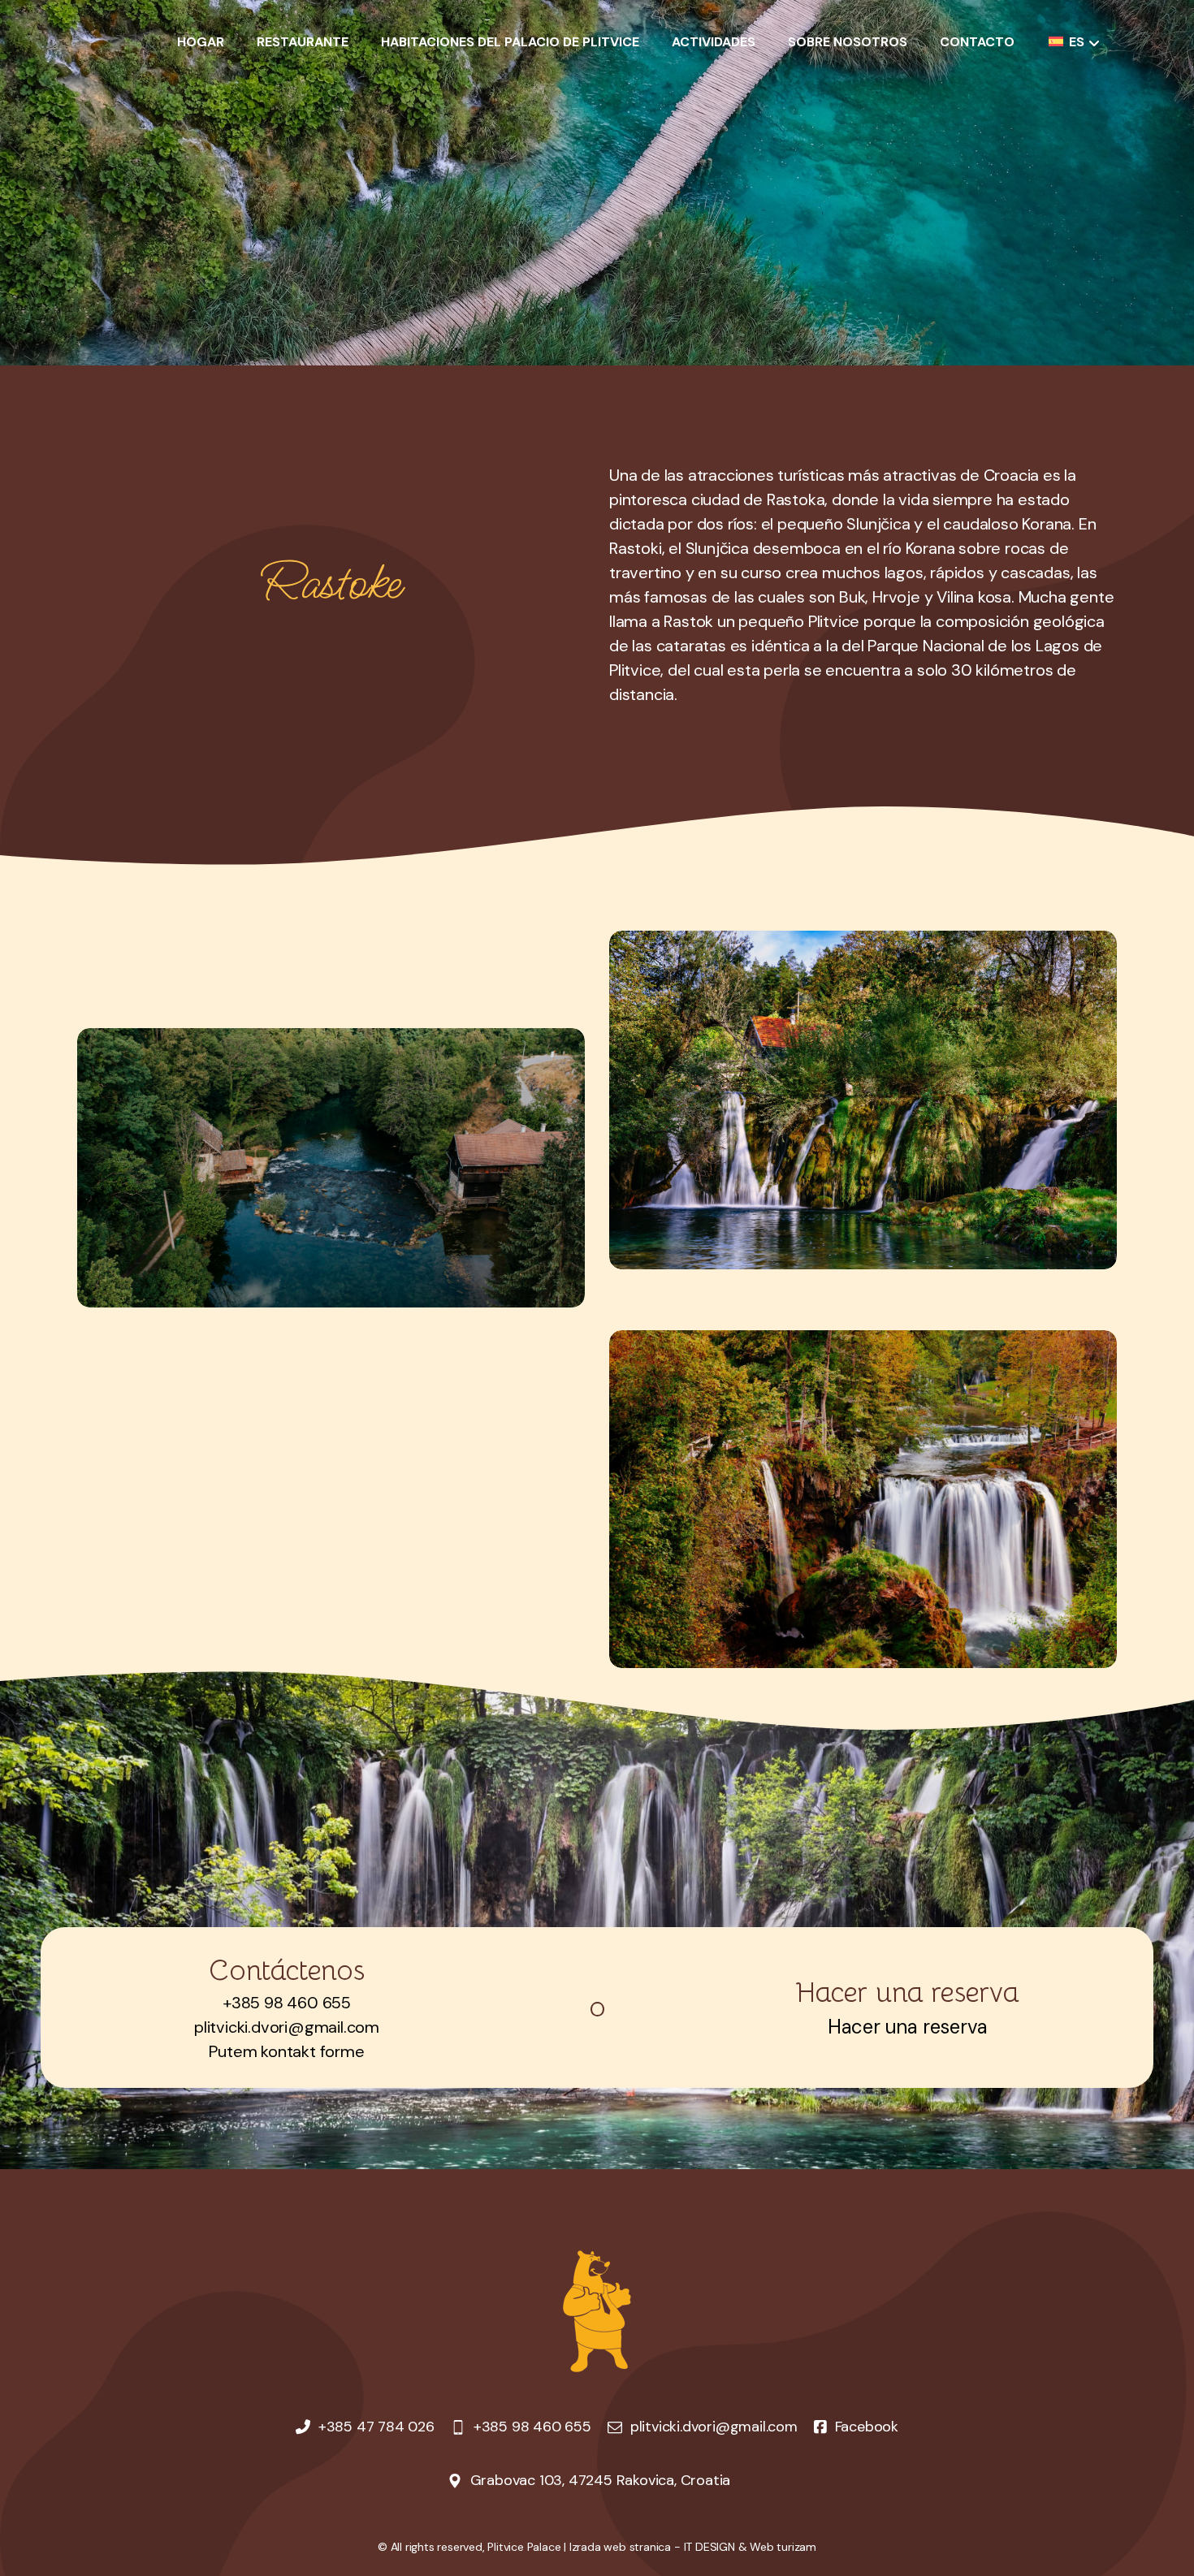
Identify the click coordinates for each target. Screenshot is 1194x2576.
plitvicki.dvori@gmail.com (287, 2027)
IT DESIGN (709, 2547)
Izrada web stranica (620, 2547)
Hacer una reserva (908, 2027)
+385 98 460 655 (287, 2003)
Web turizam (783, 2547)
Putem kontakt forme (286, 2051)
